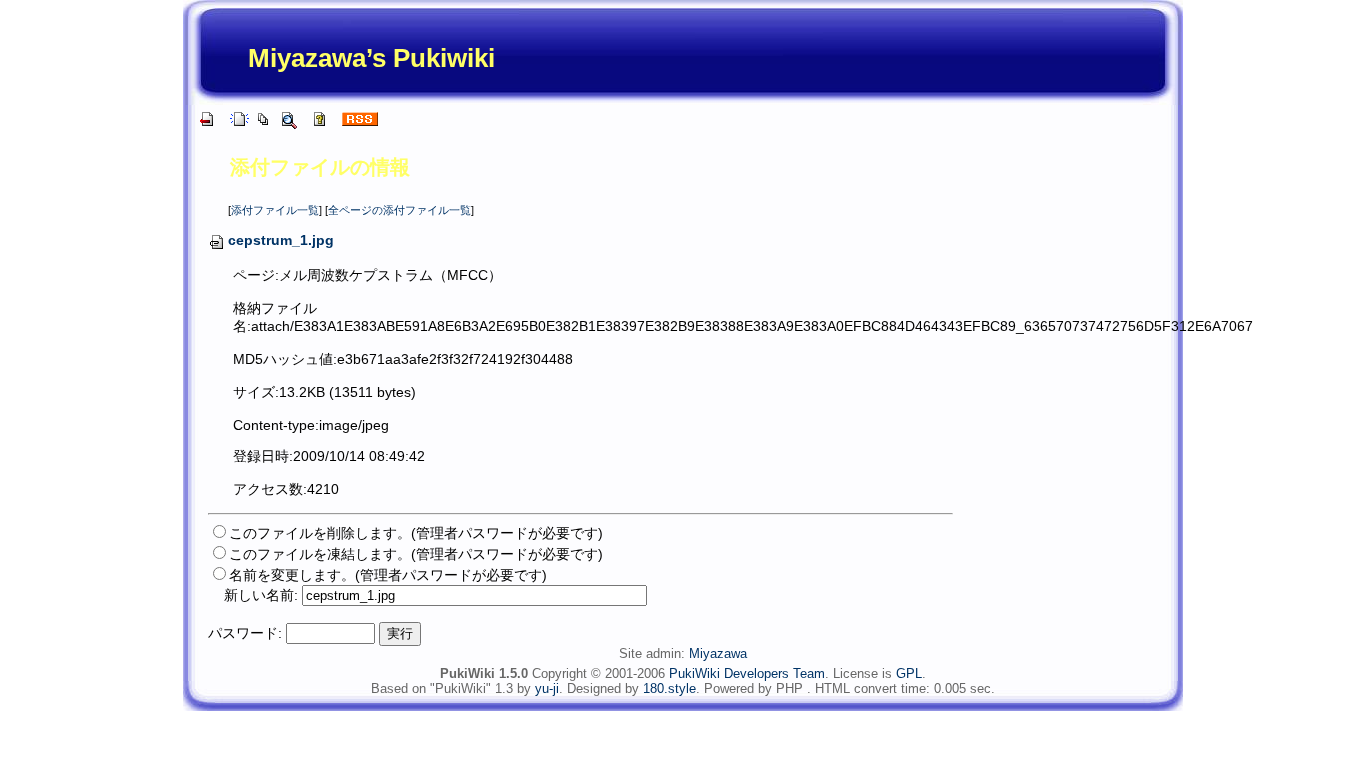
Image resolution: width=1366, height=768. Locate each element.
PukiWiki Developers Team (747, 673)
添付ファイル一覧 (275, 210)
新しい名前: (261, 595)
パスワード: (245, 633)
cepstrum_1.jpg (281, 240)
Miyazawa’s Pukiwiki (371, 58)
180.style (669, 688)
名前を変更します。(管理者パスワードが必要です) (388, 575)
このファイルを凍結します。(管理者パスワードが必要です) (416, 554)
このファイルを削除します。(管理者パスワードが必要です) (416, 533)
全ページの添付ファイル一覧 (399, 210)
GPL (909, 673)
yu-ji (547, 688)
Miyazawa (718, 653)
